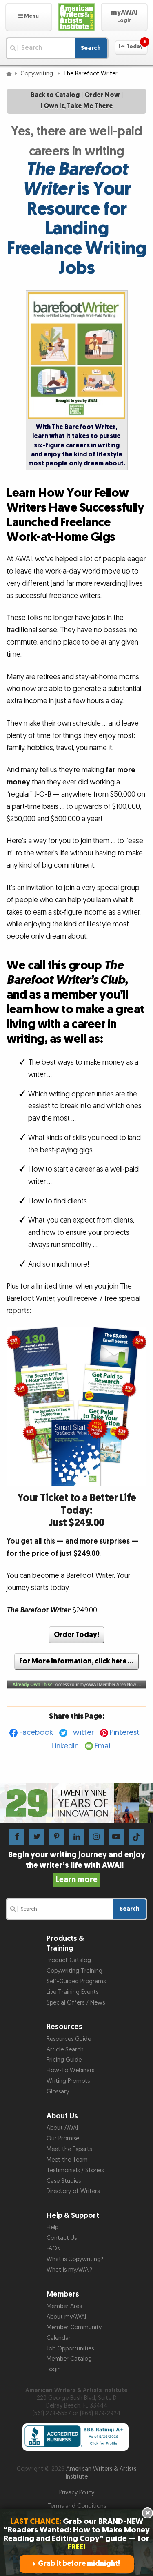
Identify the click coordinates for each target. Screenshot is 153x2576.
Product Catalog (69, 1960)
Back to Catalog (55, 95)
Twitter (81, 1733)
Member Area (64, 2306)
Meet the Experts (69, 2149)
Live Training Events (72, 1992)
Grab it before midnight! (79, 2564)
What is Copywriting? (75, 2259)
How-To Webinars (70, 2070)
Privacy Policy (77, 2493)
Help (52, 2227)
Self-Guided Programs (76, 1981)
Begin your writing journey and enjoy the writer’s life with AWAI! (77, 1867)
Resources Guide (69, 2039)
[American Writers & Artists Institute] (77, 17)
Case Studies (64, 2181)
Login (54, 2369)
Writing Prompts (68, 2081)
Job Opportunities (70, 2349)
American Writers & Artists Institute (101, 2473)
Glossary (58, 2092)
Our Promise (63, 2139)
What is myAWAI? (69, 2270)
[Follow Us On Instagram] (96, 1837)
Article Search (65, 2050)
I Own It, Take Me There (77, 106)
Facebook (36, 1733)
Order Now (102, 95)
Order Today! (76, 1635)
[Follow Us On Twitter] (37, 1837)
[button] (29, 17)
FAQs (53, 2249)
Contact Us (62, 2238)
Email (103, 1746)
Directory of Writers (73, 2191)
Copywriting (38, 74)
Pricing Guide (64, 2060)
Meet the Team (67, 2160)
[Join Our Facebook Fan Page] (17, 1837)
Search (91, 48)
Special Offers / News (76, 2003)
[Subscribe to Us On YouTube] (116, 1837)
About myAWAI (66, 2317)
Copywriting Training (74, 1971)
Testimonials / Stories (75, 2170)
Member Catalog (69, 2359)
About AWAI (62, 2128)
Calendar (59, 2338)
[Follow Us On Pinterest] (57, 1837)
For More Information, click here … (76, 1661)
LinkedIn (65, 1746)
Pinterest (125, 1733)
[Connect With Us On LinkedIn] (76, 1837)
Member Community (74, 2327)
